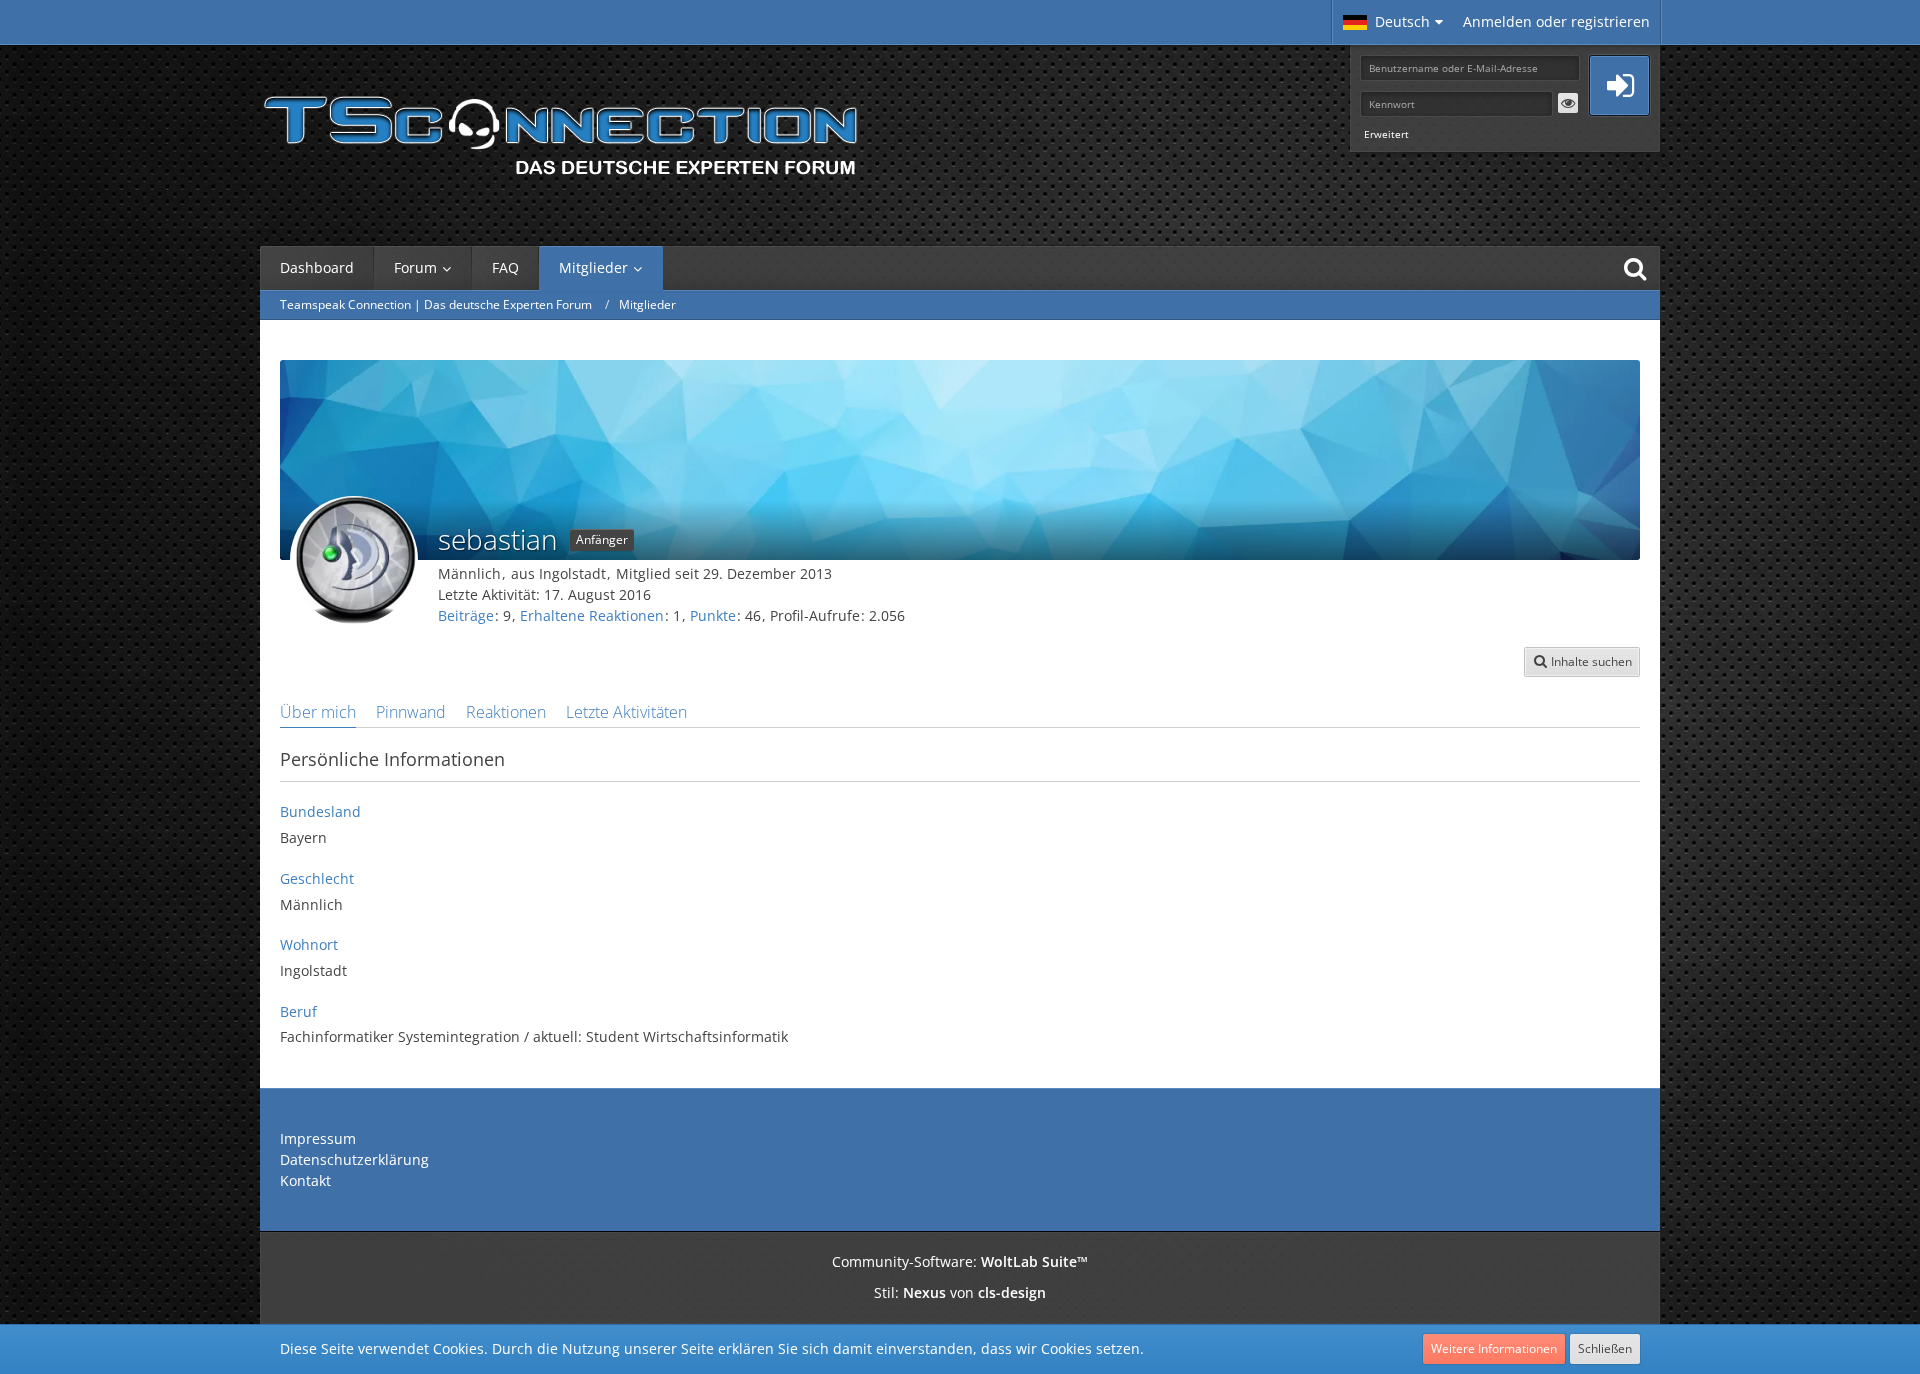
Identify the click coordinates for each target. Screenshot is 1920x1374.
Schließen (1605, 1348)
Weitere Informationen (1494, 1348)
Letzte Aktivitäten (626, 712)
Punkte (713, 615)
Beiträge (466, 615)
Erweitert (1386, 134)
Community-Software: (960, 1261)
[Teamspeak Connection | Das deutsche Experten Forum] (560, 130)
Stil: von (960, 1292)
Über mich (318, 712)
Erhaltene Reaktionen (592, 615)
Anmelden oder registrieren (1556, 21)
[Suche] (1635, 268)
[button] (1393, 22)
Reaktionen (506, 712)
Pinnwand (411, 712)
